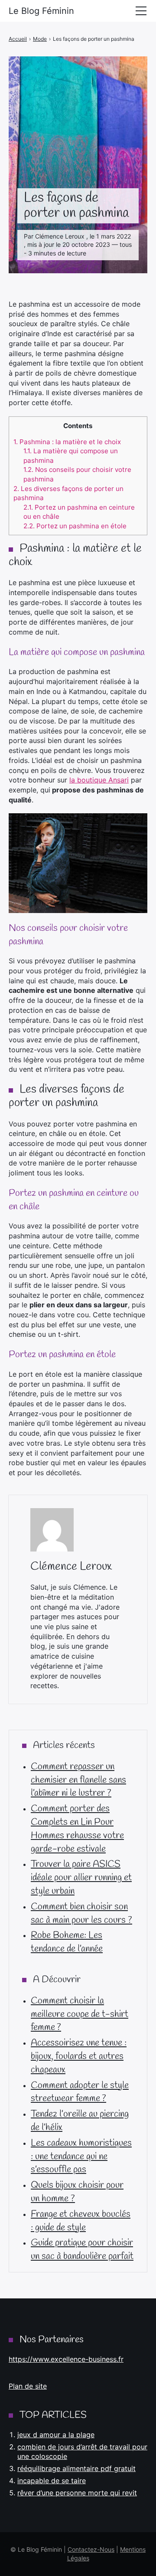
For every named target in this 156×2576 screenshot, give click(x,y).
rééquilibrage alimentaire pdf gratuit (76, 2468)
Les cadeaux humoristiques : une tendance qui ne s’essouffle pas (81, 2157)
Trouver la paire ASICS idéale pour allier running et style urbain (81, 1878)
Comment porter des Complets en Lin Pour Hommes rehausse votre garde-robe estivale (77, 1829)
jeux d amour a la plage (56, 2435)
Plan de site (28, 2386)
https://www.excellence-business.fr (66, 2359)
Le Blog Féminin (41, 11)
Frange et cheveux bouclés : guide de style (81, 2221)
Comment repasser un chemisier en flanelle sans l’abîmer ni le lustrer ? (78, 1780)
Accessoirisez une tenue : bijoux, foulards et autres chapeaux (79, 2056)
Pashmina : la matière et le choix (67, 442)
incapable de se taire (52, 2481)
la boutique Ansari (99, 780)
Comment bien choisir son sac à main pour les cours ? (81, 1913)
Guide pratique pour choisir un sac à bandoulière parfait (82, 2250)
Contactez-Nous (91, 2549)
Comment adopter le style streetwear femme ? (80, 2092)
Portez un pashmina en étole (75, 526)
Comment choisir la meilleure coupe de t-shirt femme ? (80, 2014)
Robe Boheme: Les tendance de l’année (67, 1942)
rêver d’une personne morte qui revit (77, 2493)
